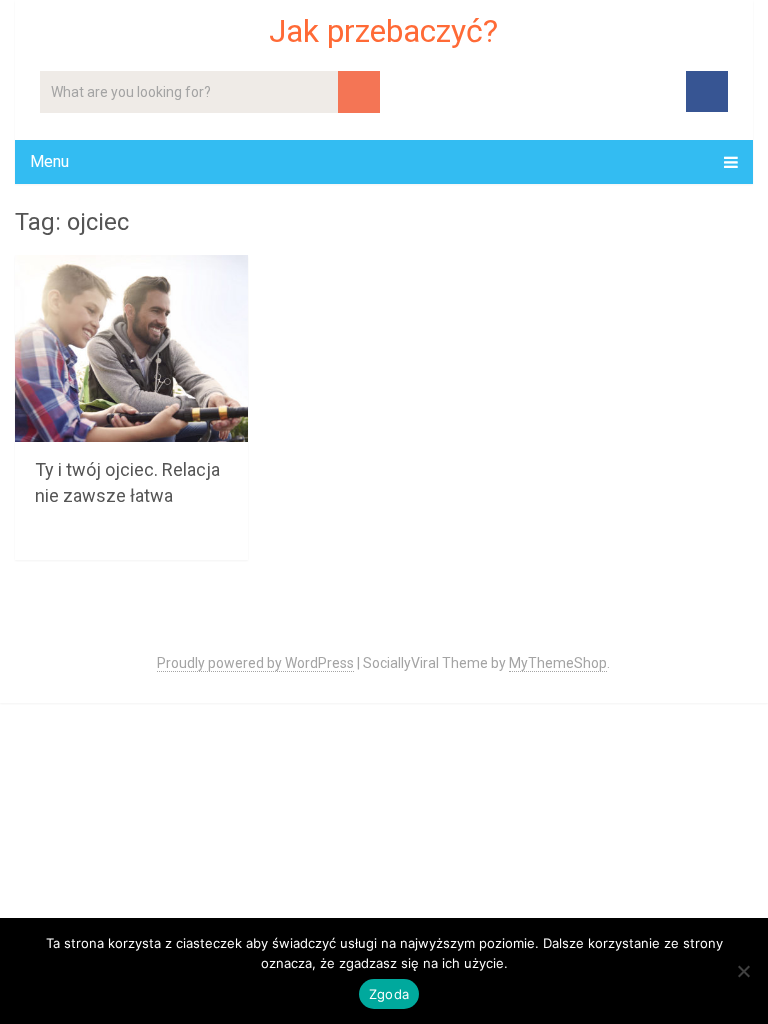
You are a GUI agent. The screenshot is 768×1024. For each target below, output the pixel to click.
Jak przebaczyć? (383, 31)
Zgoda (389, 994)
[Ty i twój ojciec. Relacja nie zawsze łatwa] (131, 348)
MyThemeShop (558, 663)
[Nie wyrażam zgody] (743, 971)
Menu (49, 161)
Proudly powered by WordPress (255, 663)
